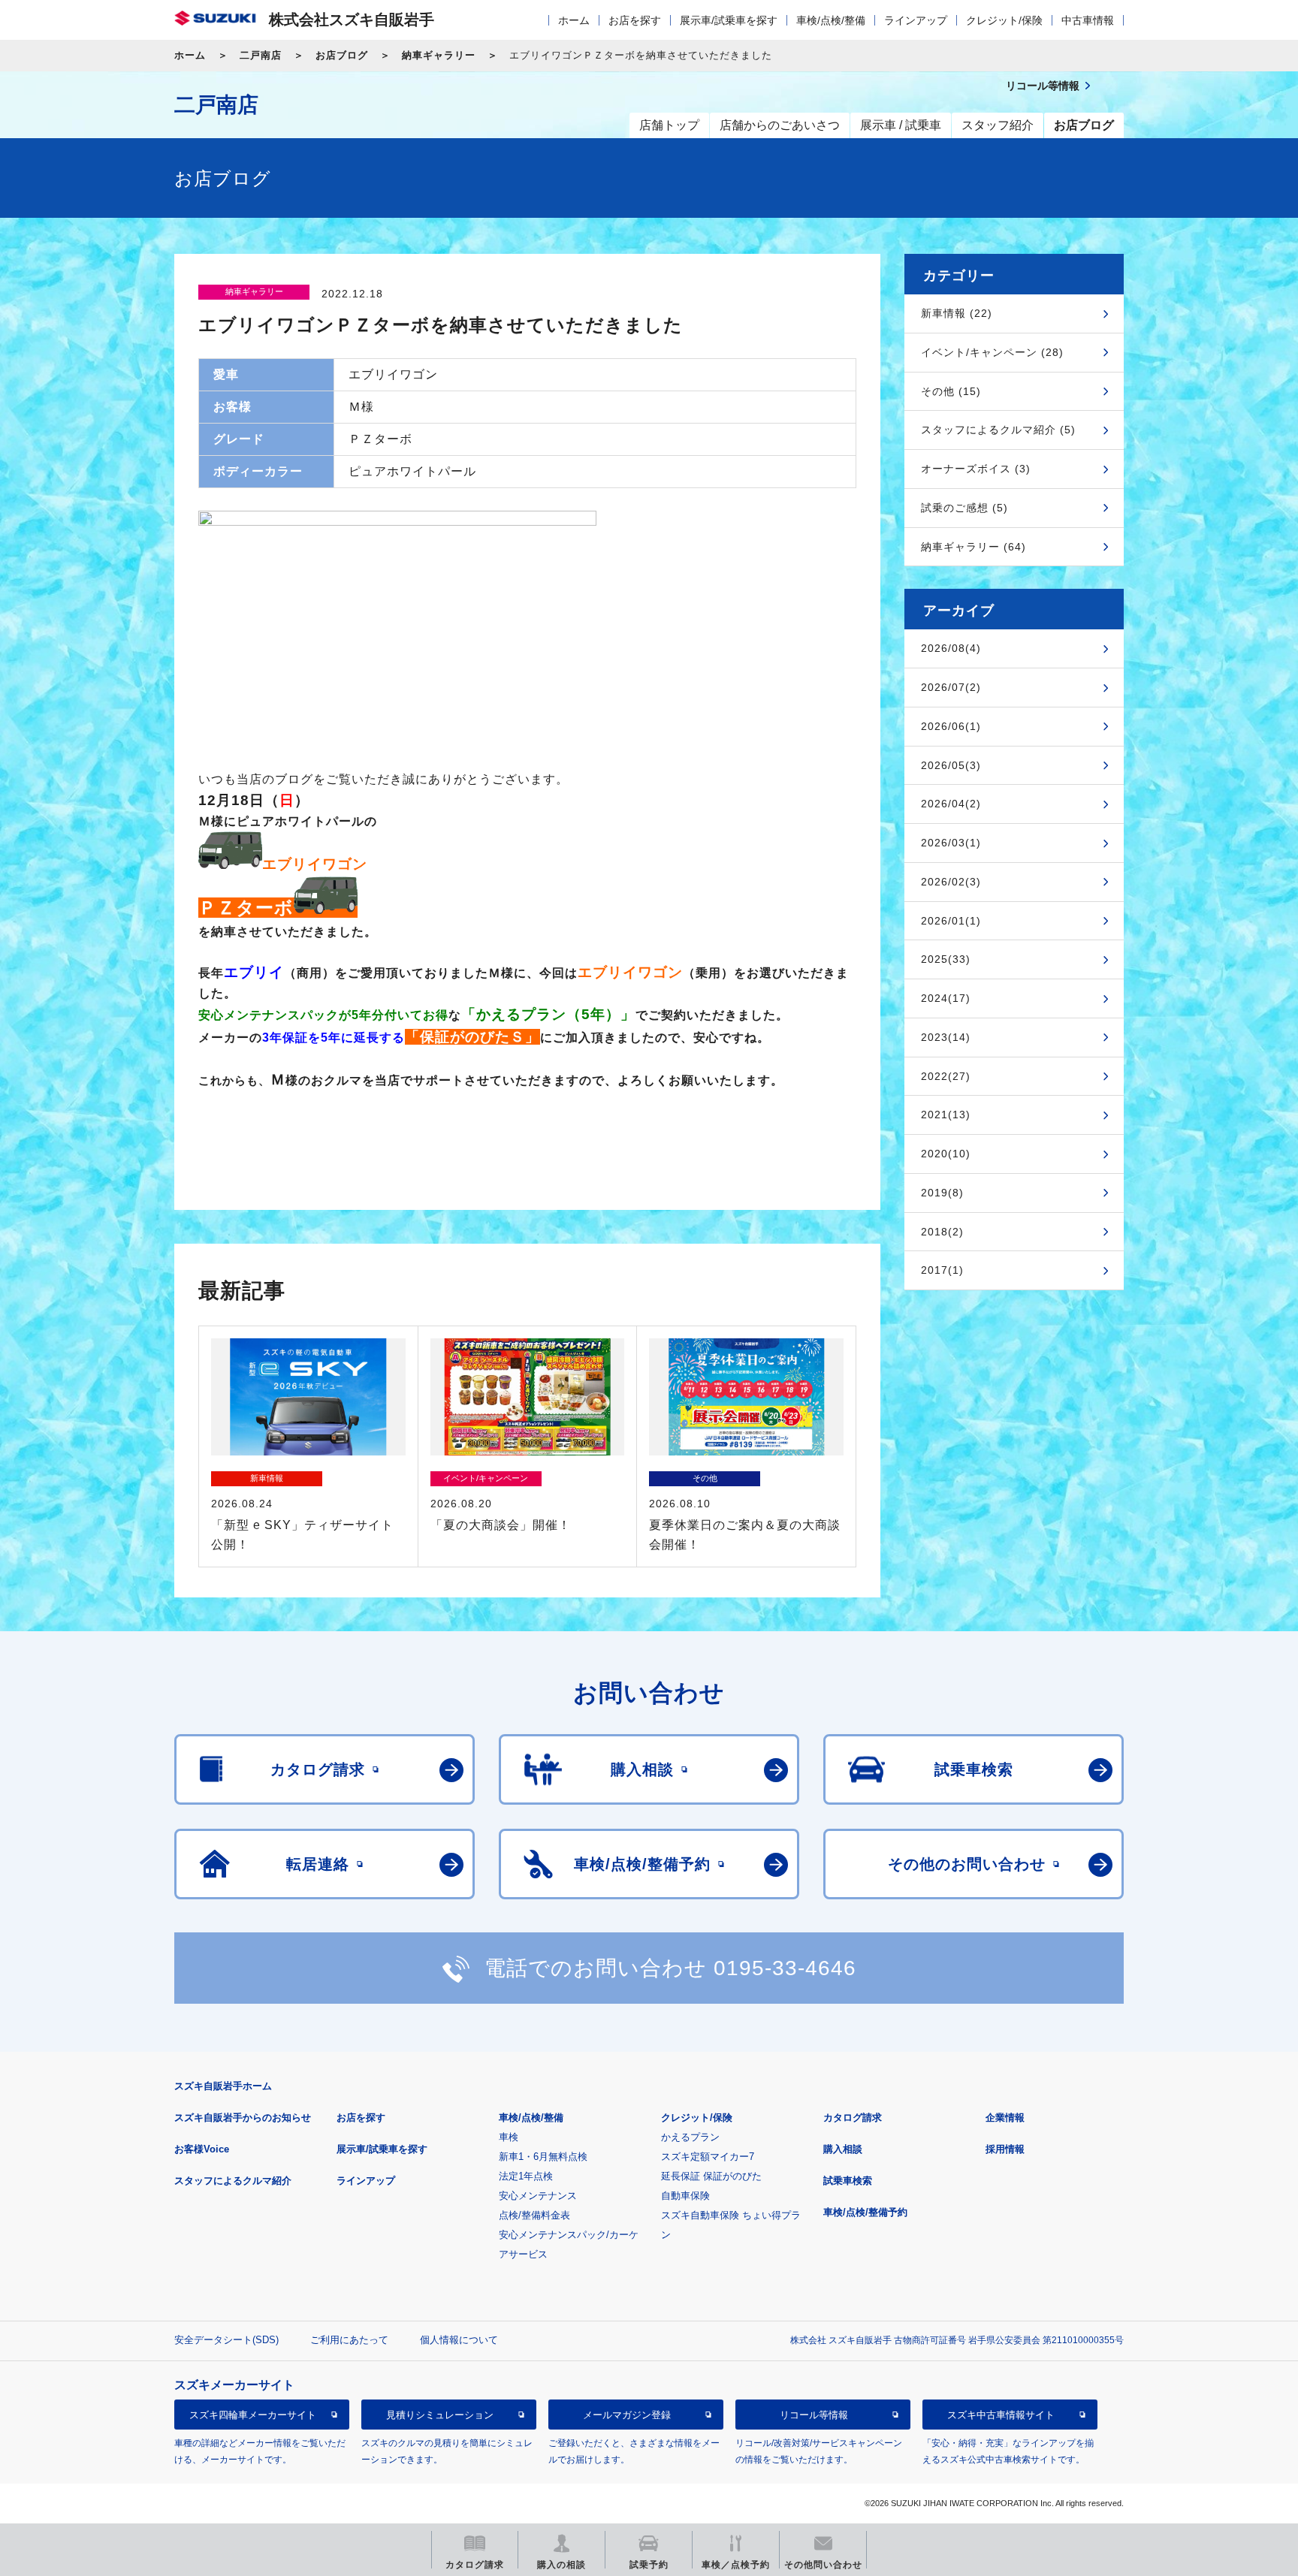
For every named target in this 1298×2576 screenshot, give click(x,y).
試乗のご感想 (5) (964, 508)
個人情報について (459, 2340)
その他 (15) (951, 391)
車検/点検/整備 (831, 20)
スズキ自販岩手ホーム (223, 2086)
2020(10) (946, 1154)
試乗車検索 (848, 2181)
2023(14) (946, 1037)
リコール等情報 (814, 2414)
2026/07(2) (951, 687)
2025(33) (946, 959)
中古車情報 (1088, 20)
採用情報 (1005, 2149)
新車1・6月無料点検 (543, 2157)
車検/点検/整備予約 (865, 2212)
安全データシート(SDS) (226, 2340)
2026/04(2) (951, 804)
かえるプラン (690, 2137)
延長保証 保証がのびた (711, 2176)
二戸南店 (261, 55)
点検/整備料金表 (534, 2215)
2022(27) (946, 1076)
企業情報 (1005, 2118)
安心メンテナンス (538, 2196)
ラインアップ (916, 20)
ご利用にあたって (349, 2340)
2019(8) (942, 1193)
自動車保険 (685, 2196)
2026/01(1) (951, 921)
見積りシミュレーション (440, 2414)
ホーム (574, 20)
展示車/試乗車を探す (729, 20)
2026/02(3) (951, 882)
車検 (509, 2137)
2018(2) (942, 1232)
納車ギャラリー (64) (973, 547)
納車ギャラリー (439, 55)
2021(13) (946, 1115)
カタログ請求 (853, 2118)
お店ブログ (342, 55)
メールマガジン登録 (627, 2414)
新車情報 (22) (957, 313)
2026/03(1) (951, 843)
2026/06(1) (951, 726)
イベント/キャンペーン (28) (992, 352)
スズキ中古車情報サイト (1001, 2414)
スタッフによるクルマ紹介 (233, 2181)
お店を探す (635, 20)
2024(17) (946, 998)
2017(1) (942, 1270)
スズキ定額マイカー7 (708, 2157)
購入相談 (843, 2149)
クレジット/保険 (1004, 20)
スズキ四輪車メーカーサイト (253, 2414)
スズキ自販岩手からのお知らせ (243, 2118)
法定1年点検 (526, 2176)
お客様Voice (202, 2149)
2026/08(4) (951, 648)
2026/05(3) (951, 765)
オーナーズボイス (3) (976, 469)
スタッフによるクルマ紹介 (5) (998, 430)
